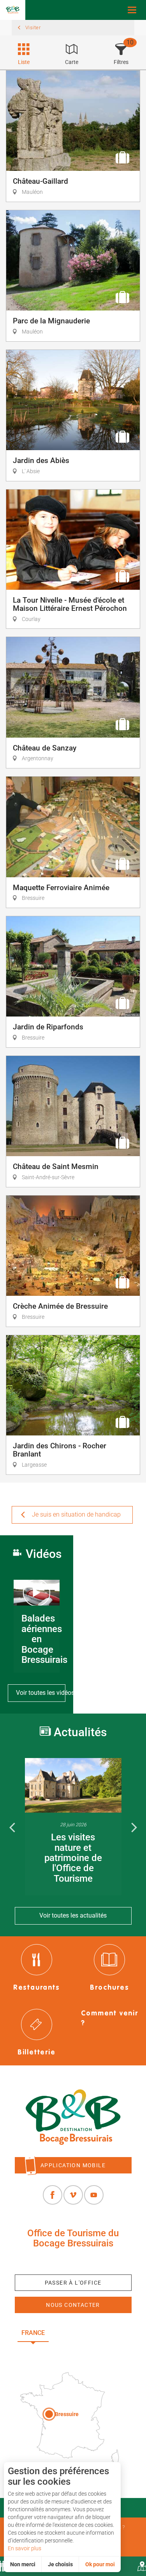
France (33, 2333)
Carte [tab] (72, 62)
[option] (73, 1827)
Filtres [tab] (121, 62)
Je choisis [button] (60, 2564)
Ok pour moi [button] (100, 2564)
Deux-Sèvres (73, 2350)
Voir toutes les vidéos (41, 1693)
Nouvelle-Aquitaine (92, 2333)
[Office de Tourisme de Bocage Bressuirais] (73, 2117)
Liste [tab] (24, 62)
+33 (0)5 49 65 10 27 (73, 2261)
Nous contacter (73, 2305)
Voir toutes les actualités (73, 1915)
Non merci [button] (23, 2564)
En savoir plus (25, 2548)
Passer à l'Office (73, 2283)
